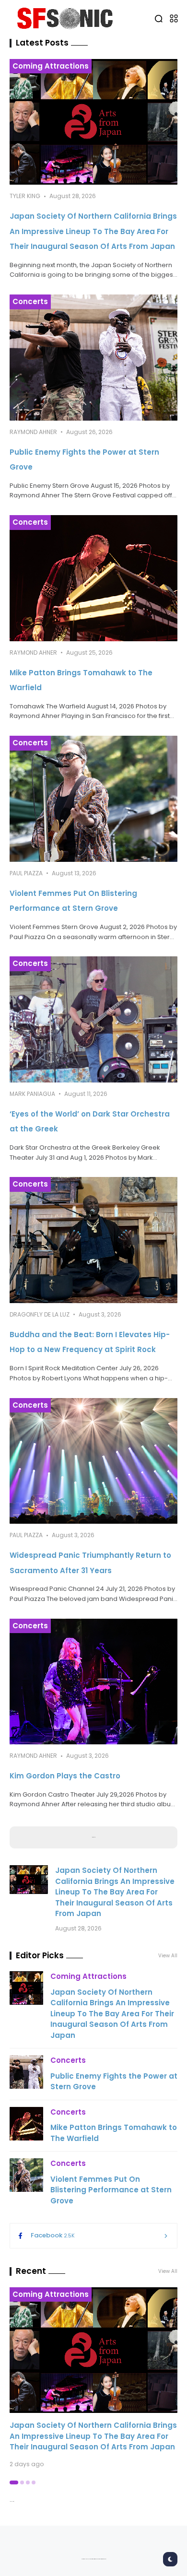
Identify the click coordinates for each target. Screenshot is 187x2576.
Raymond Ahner (33, 432)
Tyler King (25, 196)
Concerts (30, 301)
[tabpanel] (93, 2378)
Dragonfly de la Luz (40, 1314)
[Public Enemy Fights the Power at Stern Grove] (93, 358)
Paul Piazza (26, 873)
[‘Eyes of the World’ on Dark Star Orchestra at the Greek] (93, 1019)
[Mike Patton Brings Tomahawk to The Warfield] (93, 578)
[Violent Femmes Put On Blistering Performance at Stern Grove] (93, 799)
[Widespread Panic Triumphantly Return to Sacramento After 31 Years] (93, 1461)
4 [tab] (34, 2482)
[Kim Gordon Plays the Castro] (93, 1682)
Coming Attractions (51, 66)
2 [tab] (22, 2482)
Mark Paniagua (32, 1094)
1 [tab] (14, 2482)
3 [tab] (28, 2482)
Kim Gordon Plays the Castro (65, 1776)
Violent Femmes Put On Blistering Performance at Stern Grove (111, 2190)
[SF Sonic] (68, 18)
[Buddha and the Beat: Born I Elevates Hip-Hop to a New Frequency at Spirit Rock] (93, 1240)
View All (168, 2271)
